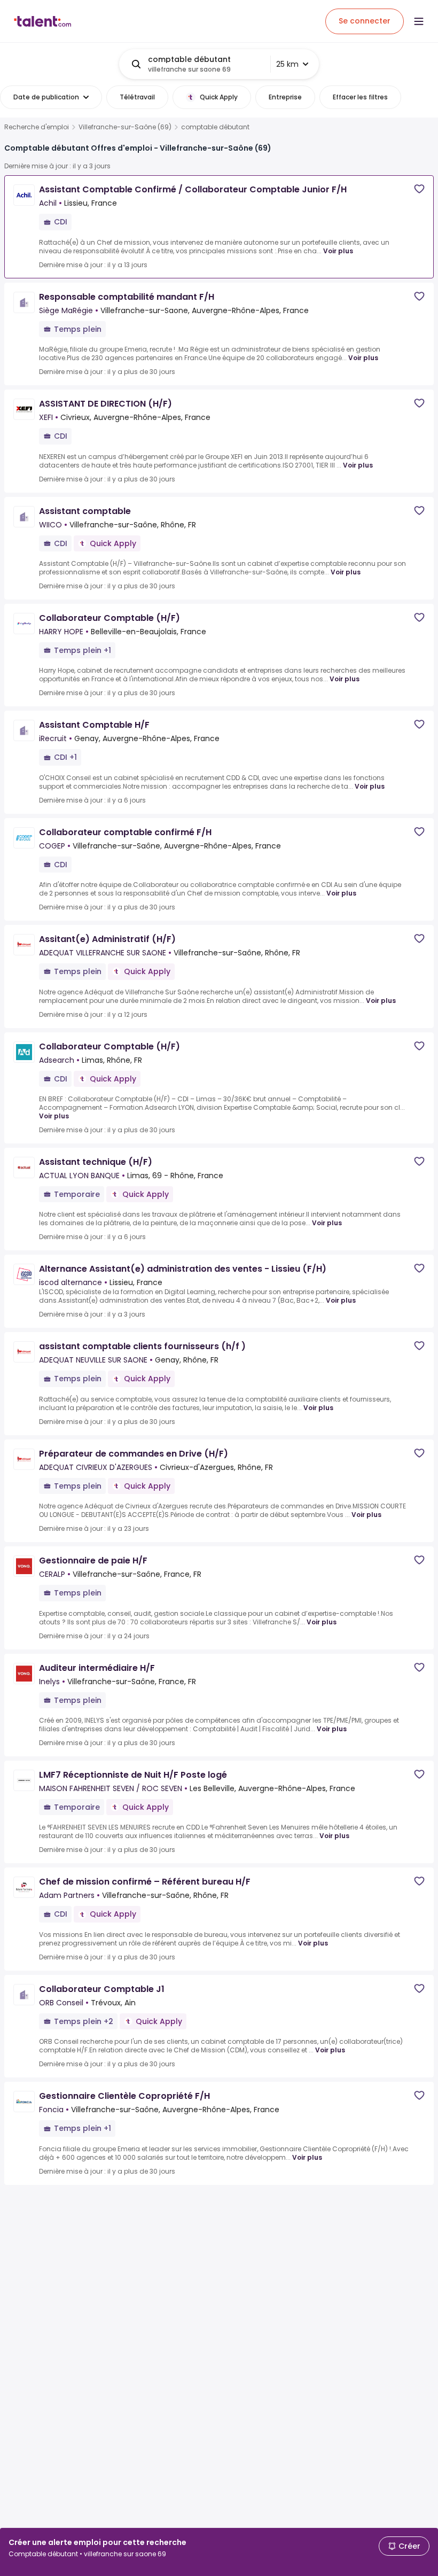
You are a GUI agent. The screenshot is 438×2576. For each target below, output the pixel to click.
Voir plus (338, 251)
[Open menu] (419, 21)
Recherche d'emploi (37, 127)
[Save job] (419, 189)
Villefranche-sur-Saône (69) (125, 127)
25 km (287, 64)
